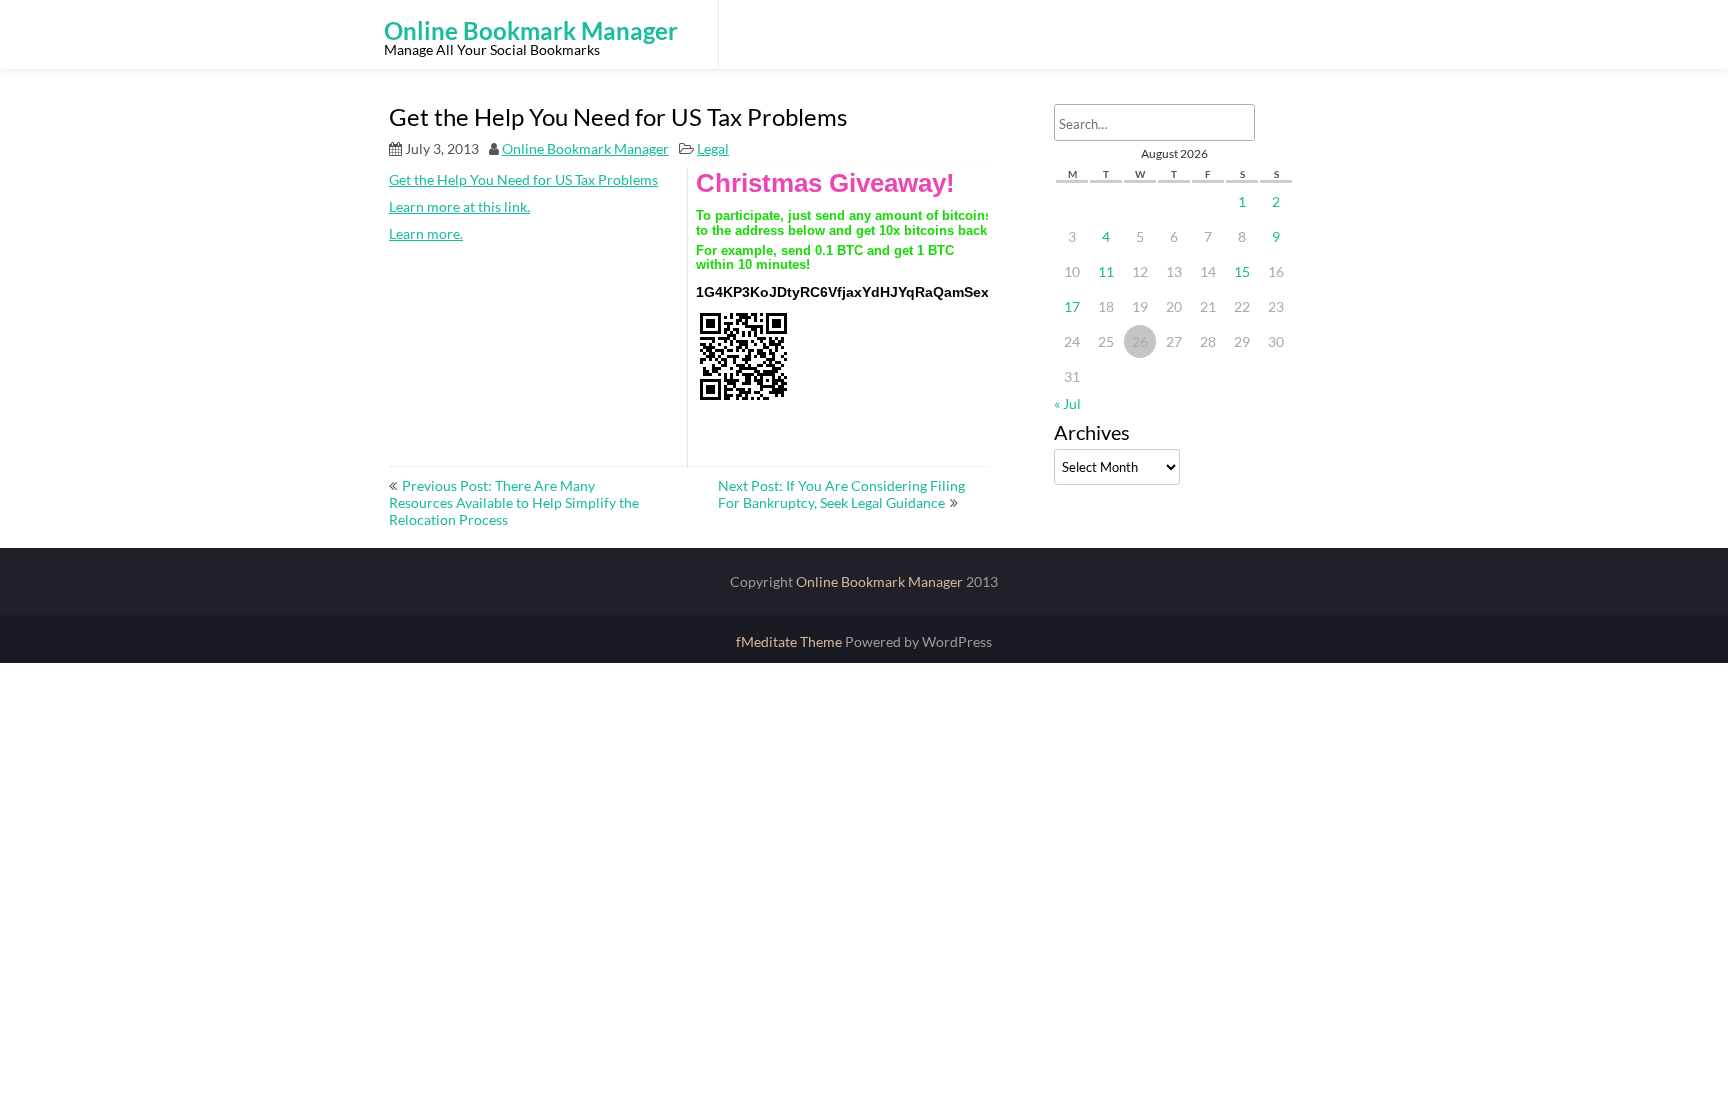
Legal (713, 148)
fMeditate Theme (790, 641)
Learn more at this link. (459, 206)
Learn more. (426, 233)
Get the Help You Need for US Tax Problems (523, 179)
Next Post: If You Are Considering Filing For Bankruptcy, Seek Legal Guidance (841, 494)
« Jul (1067, 403)
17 (1072, 306)
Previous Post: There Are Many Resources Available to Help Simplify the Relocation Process (514, 502)
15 (1242, 271)
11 (1106, 271)
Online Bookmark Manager (585, 148)
